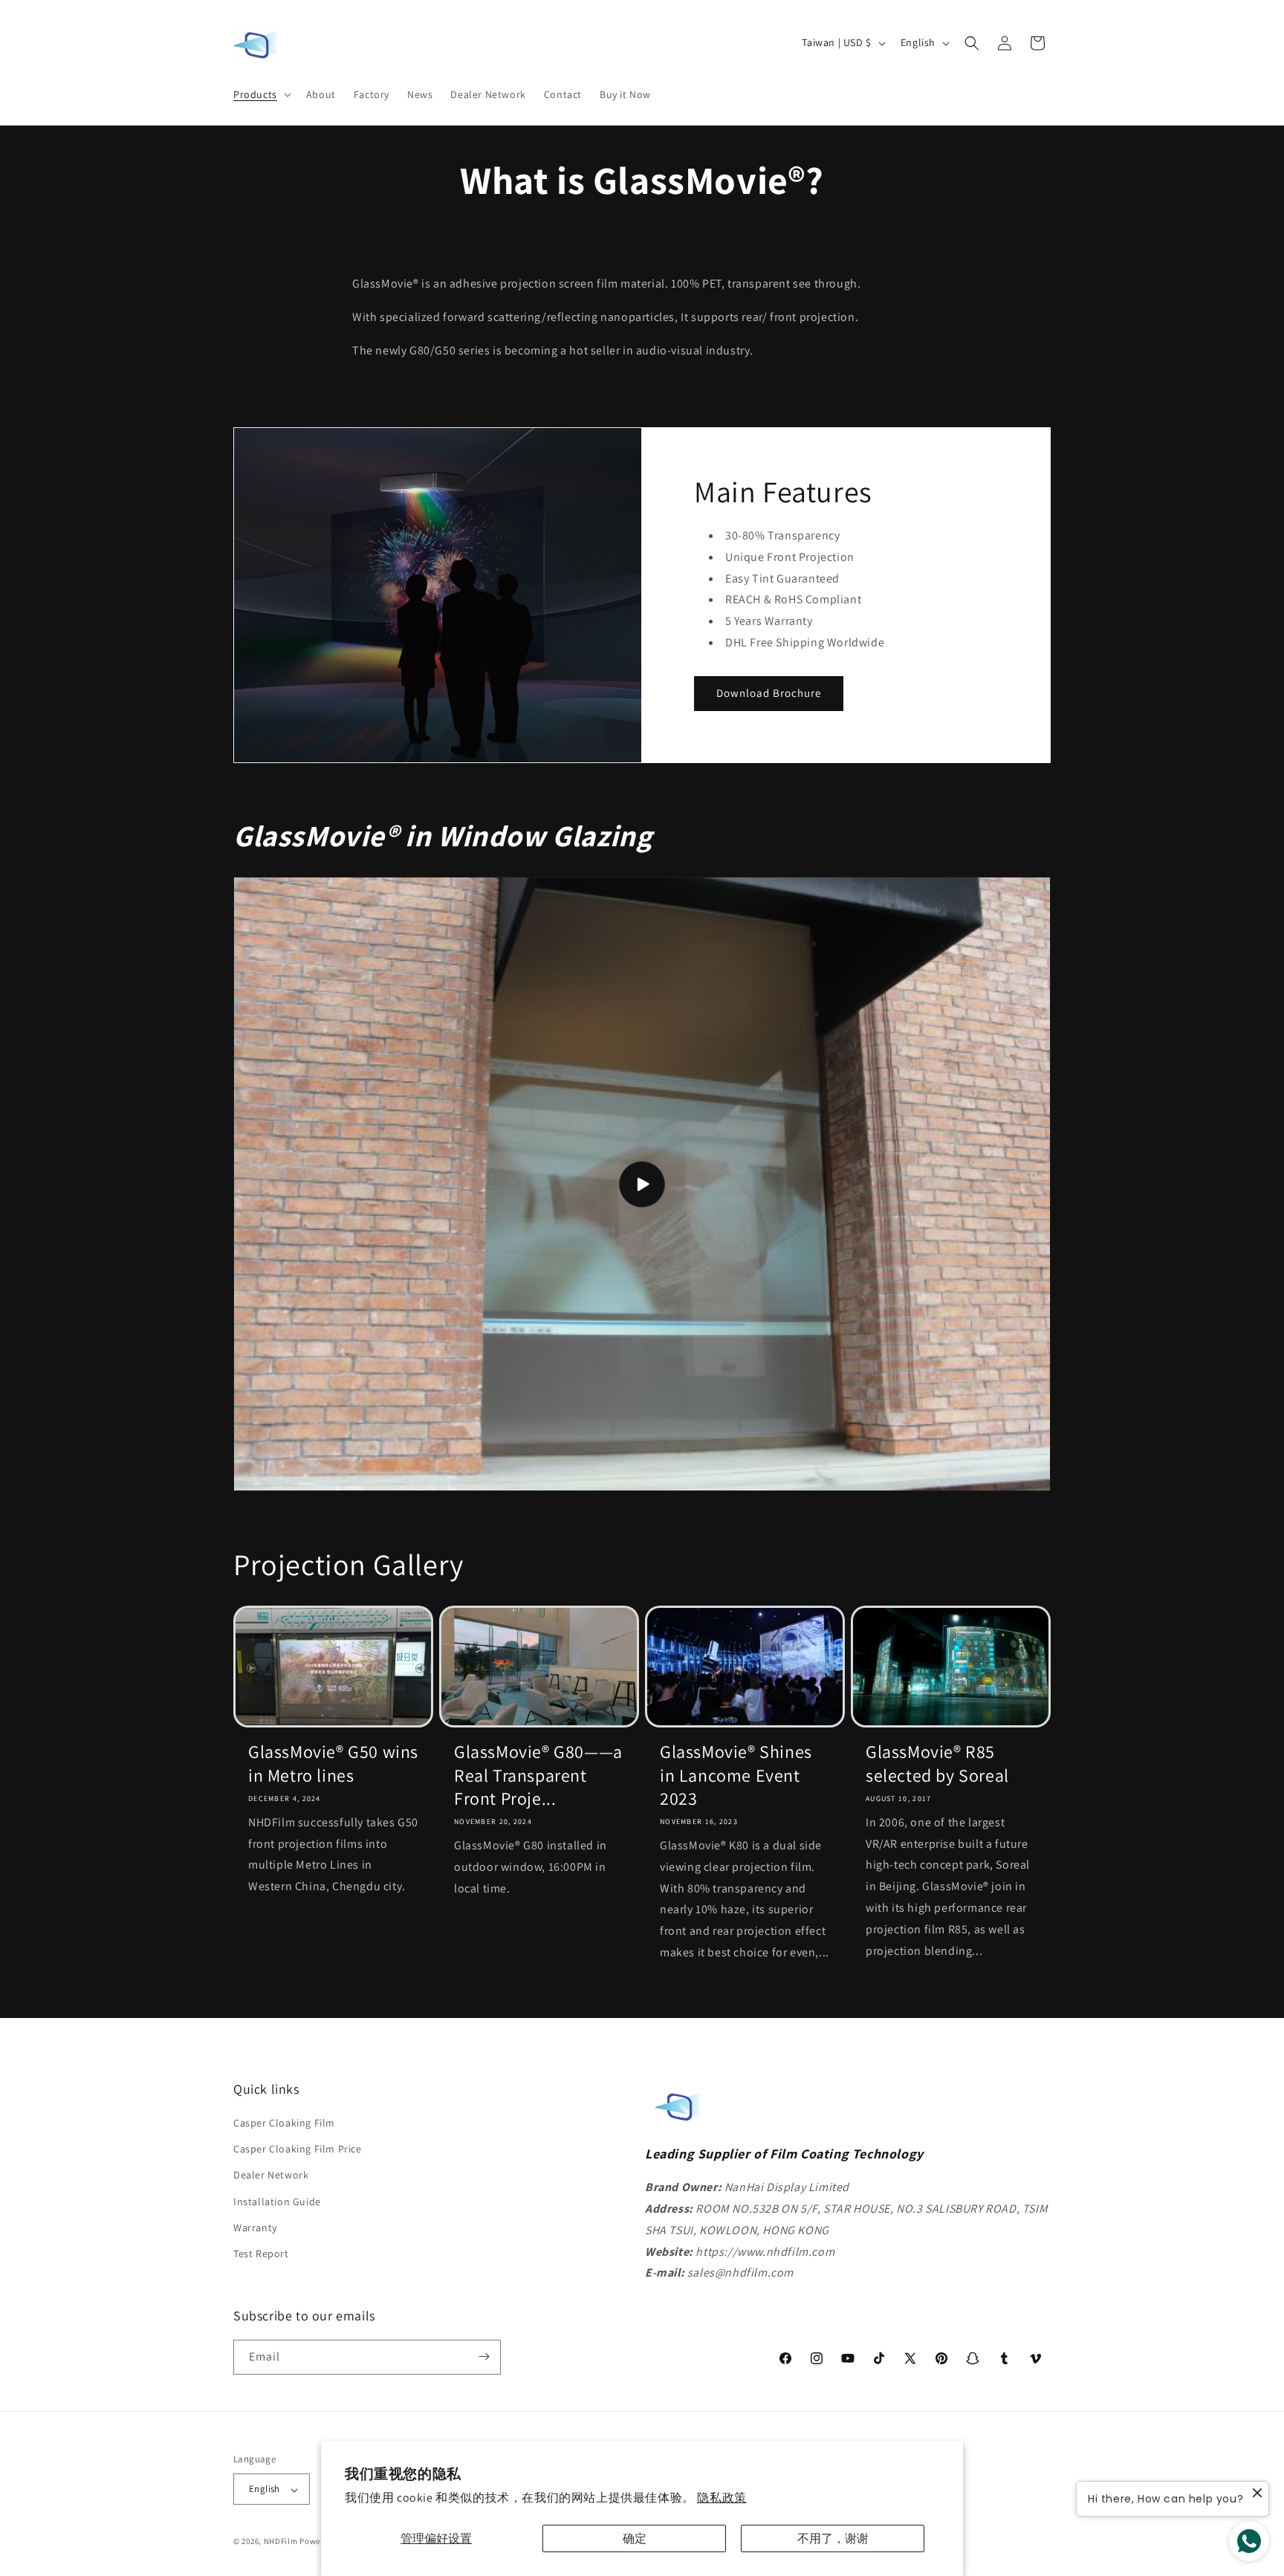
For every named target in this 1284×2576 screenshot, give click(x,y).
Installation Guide (277, 2202)
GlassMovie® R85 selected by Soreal (937, 1763)
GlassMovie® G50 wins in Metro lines (333, 1763)
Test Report (261, 2254)
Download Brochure (769, 693)
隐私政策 (722, 2498)
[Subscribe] (484, 2356)
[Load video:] (642, 1184)
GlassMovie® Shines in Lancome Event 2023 (736, 1775)
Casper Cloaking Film (284, 2123)
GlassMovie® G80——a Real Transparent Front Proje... (538, 1775)
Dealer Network (271, 2176)
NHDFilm (281, 2542)
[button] (261, 94)
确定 (635, 2538)
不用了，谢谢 (833, 2538)
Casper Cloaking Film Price (298, 2150)
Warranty (255, 2228)
